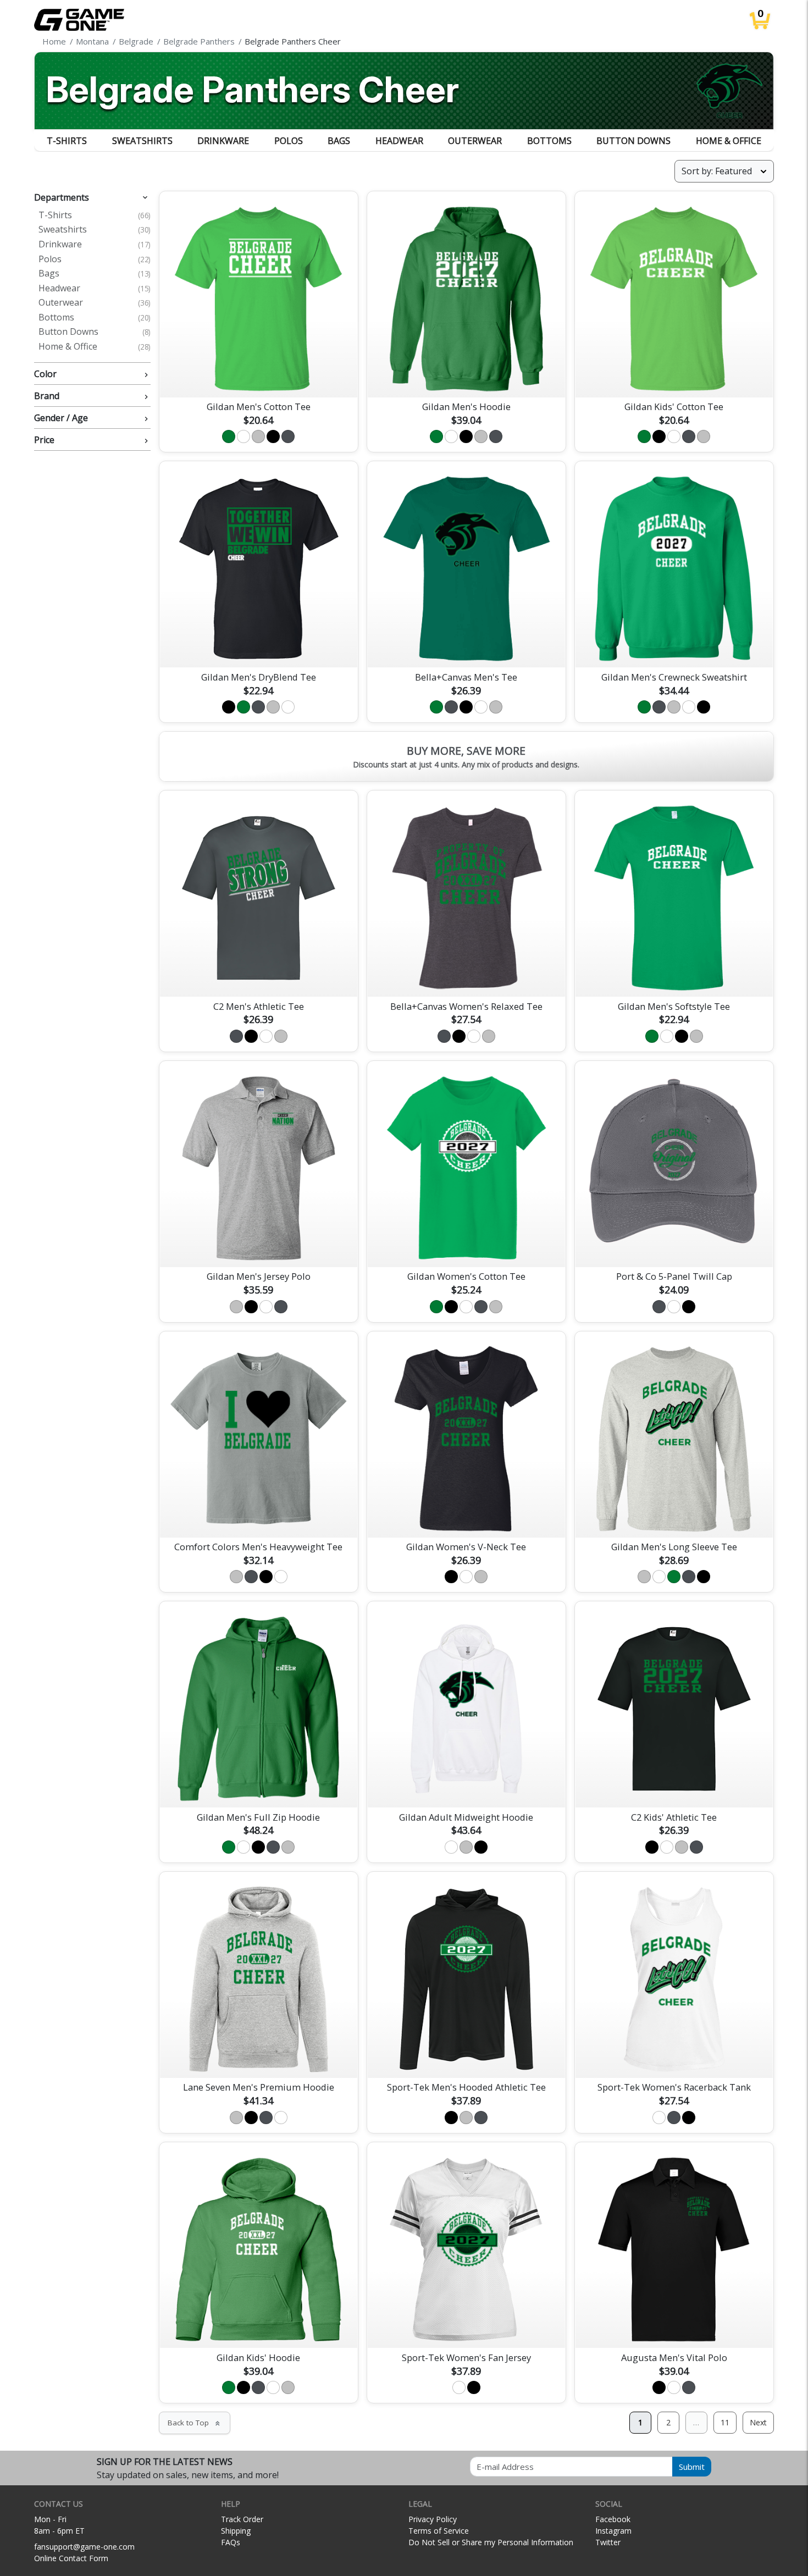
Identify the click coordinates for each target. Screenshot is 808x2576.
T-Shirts (67, 141)
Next (758, 2422)
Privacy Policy (433, 2519)
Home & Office (729, 141)
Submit (692, 2467)
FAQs (231, 2542)
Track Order (242, 2519)
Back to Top (195, 2423)
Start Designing (258, 376)
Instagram (613, 2531)
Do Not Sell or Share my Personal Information (491, 2542)
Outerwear (475, 141)
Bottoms (549, 141)
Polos (289, 141)
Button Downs (633, 141)
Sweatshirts (142, 141)
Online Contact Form (71, 2558)
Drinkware (223, 141)
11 (725, 2422)
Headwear (399, 141)
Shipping (236, 2531)
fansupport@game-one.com (84, 2547)
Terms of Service (439, 2531)
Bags (339, 141)
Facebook (613, 2519)
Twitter (608, 2542)
